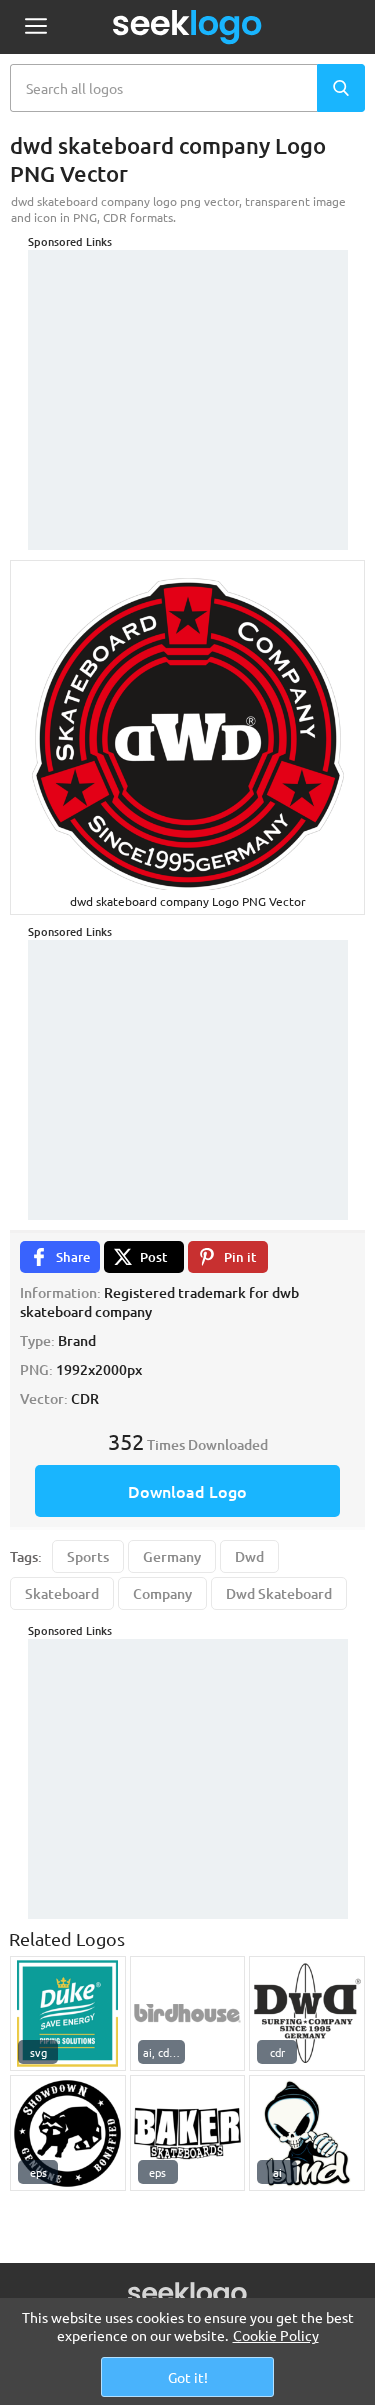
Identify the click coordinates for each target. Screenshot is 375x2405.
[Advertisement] (188, 375)
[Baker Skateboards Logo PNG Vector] (188, 2133)
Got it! (188, 2377)
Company (162, 1593)
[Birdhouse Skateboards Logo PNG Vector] (188, 2014)
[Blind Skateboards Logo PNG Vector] (307, 2133)
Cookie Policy (276, 2335)
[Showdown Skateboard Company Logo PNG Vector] (68, 2133)
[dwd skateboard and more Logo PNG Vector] (307, 2014)
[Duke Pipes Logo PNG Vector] (68, 2014)
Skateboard (62, 1593)
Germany (172, 1556)
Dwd (249, 1556)
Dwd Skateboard (279, 1593)
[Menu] (35, 27)
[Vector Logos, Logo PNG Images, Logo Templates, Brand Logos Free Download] (188, 27)
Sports (88, 1556)
